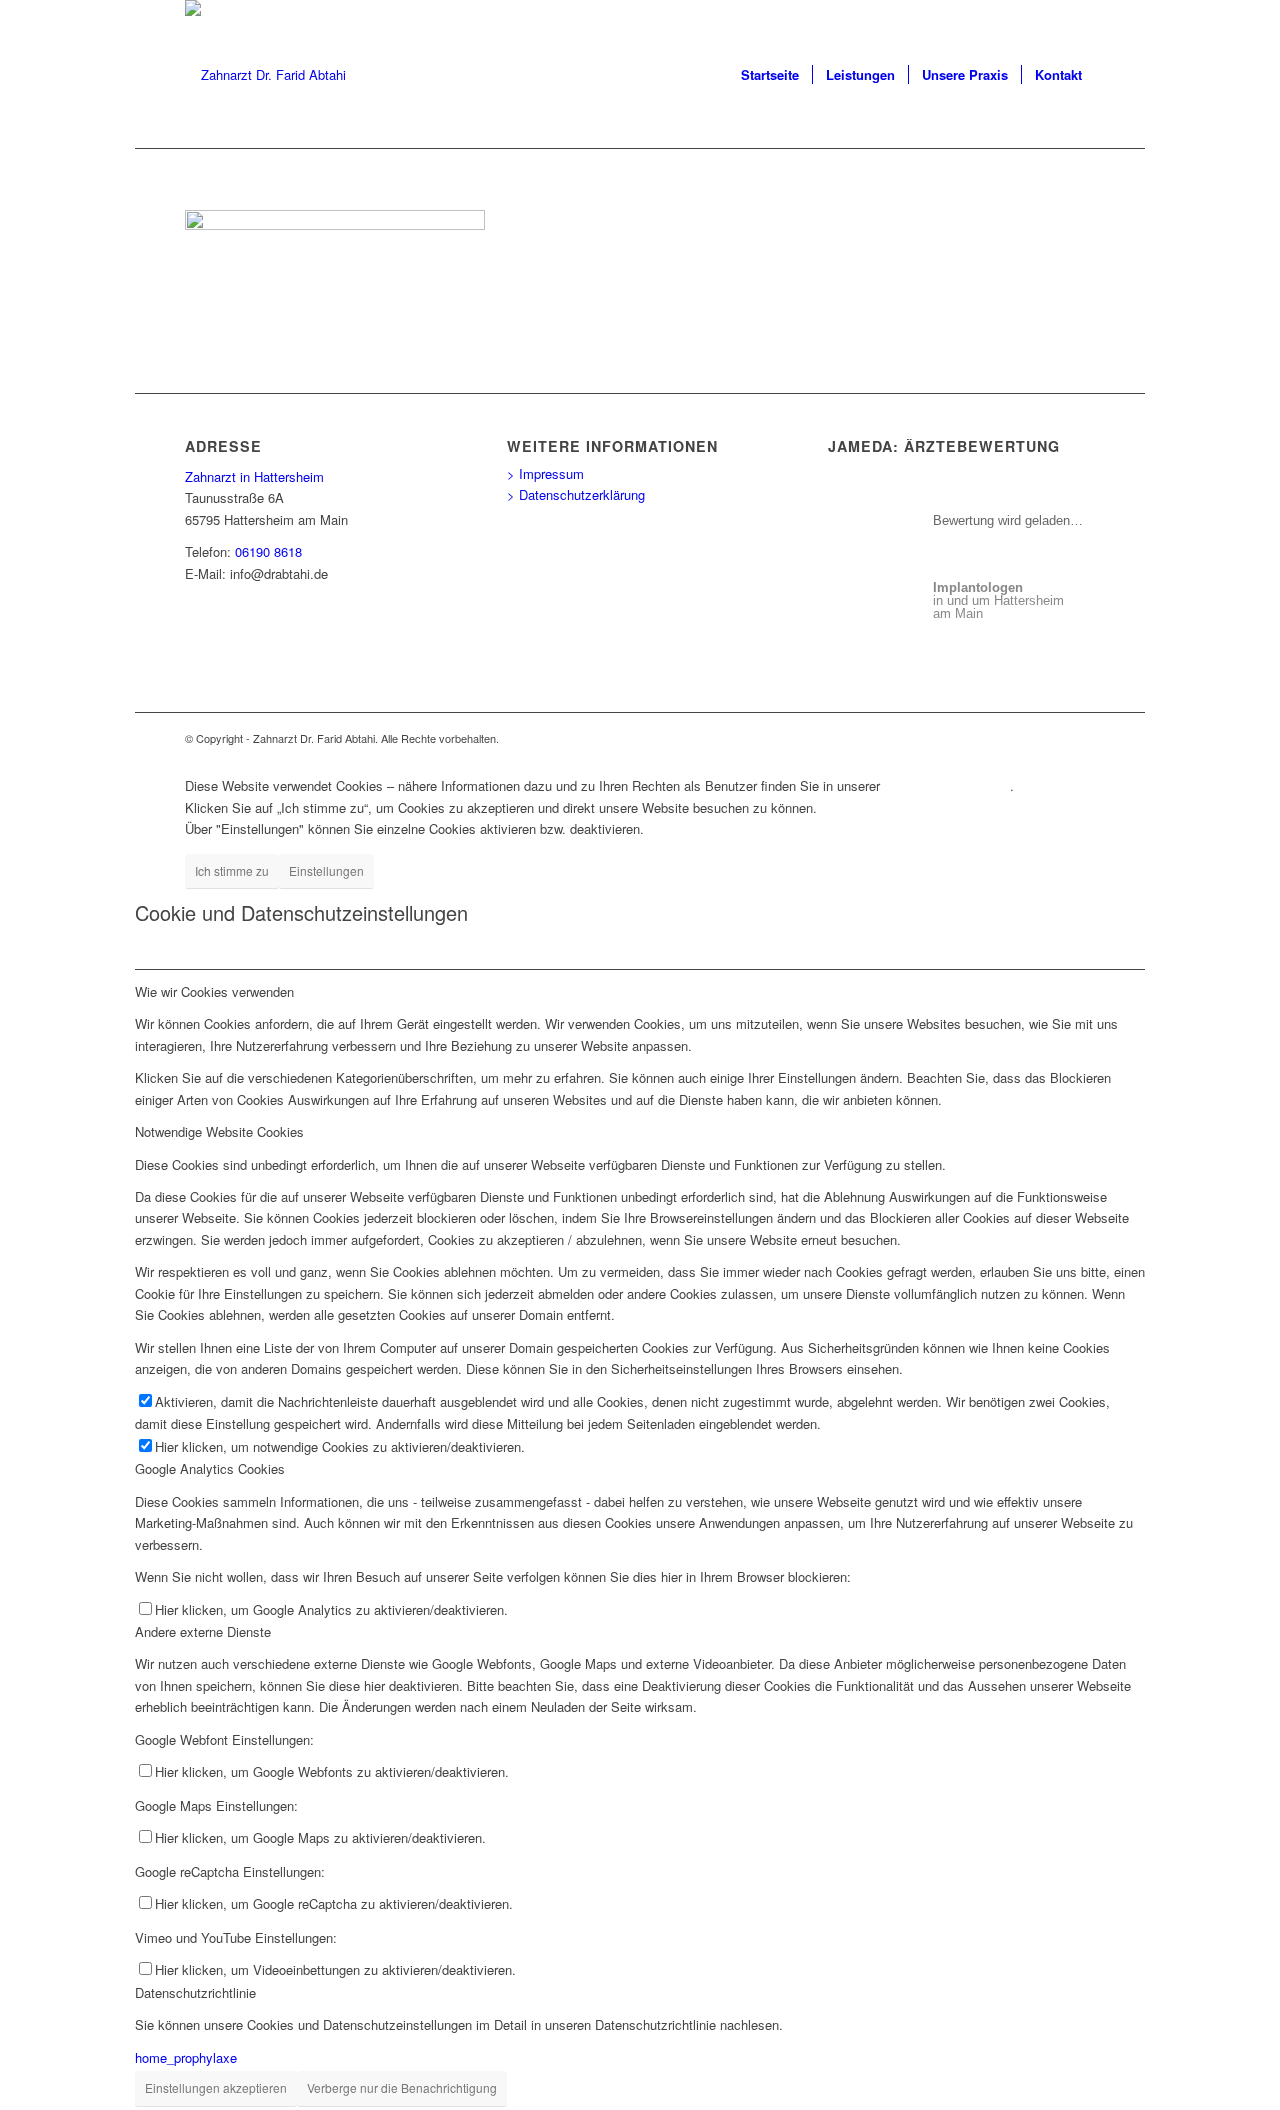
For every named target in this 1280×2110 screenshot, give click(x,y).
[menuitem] (770, 75)
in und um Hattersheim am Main (998, 600)
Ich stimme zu (232, 870)
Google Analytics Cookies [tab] (210, 1468)
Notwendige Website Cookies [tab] (219, 1131)
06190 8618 (268, 551)
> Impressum (545, 473)
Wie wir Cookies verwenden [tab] (214, 991)
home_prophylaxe (186, 2057)
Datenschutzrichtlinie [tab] (195, 1992)
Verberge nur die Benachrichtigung (402, 2087)
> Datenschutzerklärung (576, 494)
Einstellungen (326, 870)
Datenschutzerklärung (947, 785)
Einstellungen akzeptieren (216, 2087)
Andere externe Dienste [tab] (203, 1631)
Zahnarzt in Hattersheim (254, 476)
